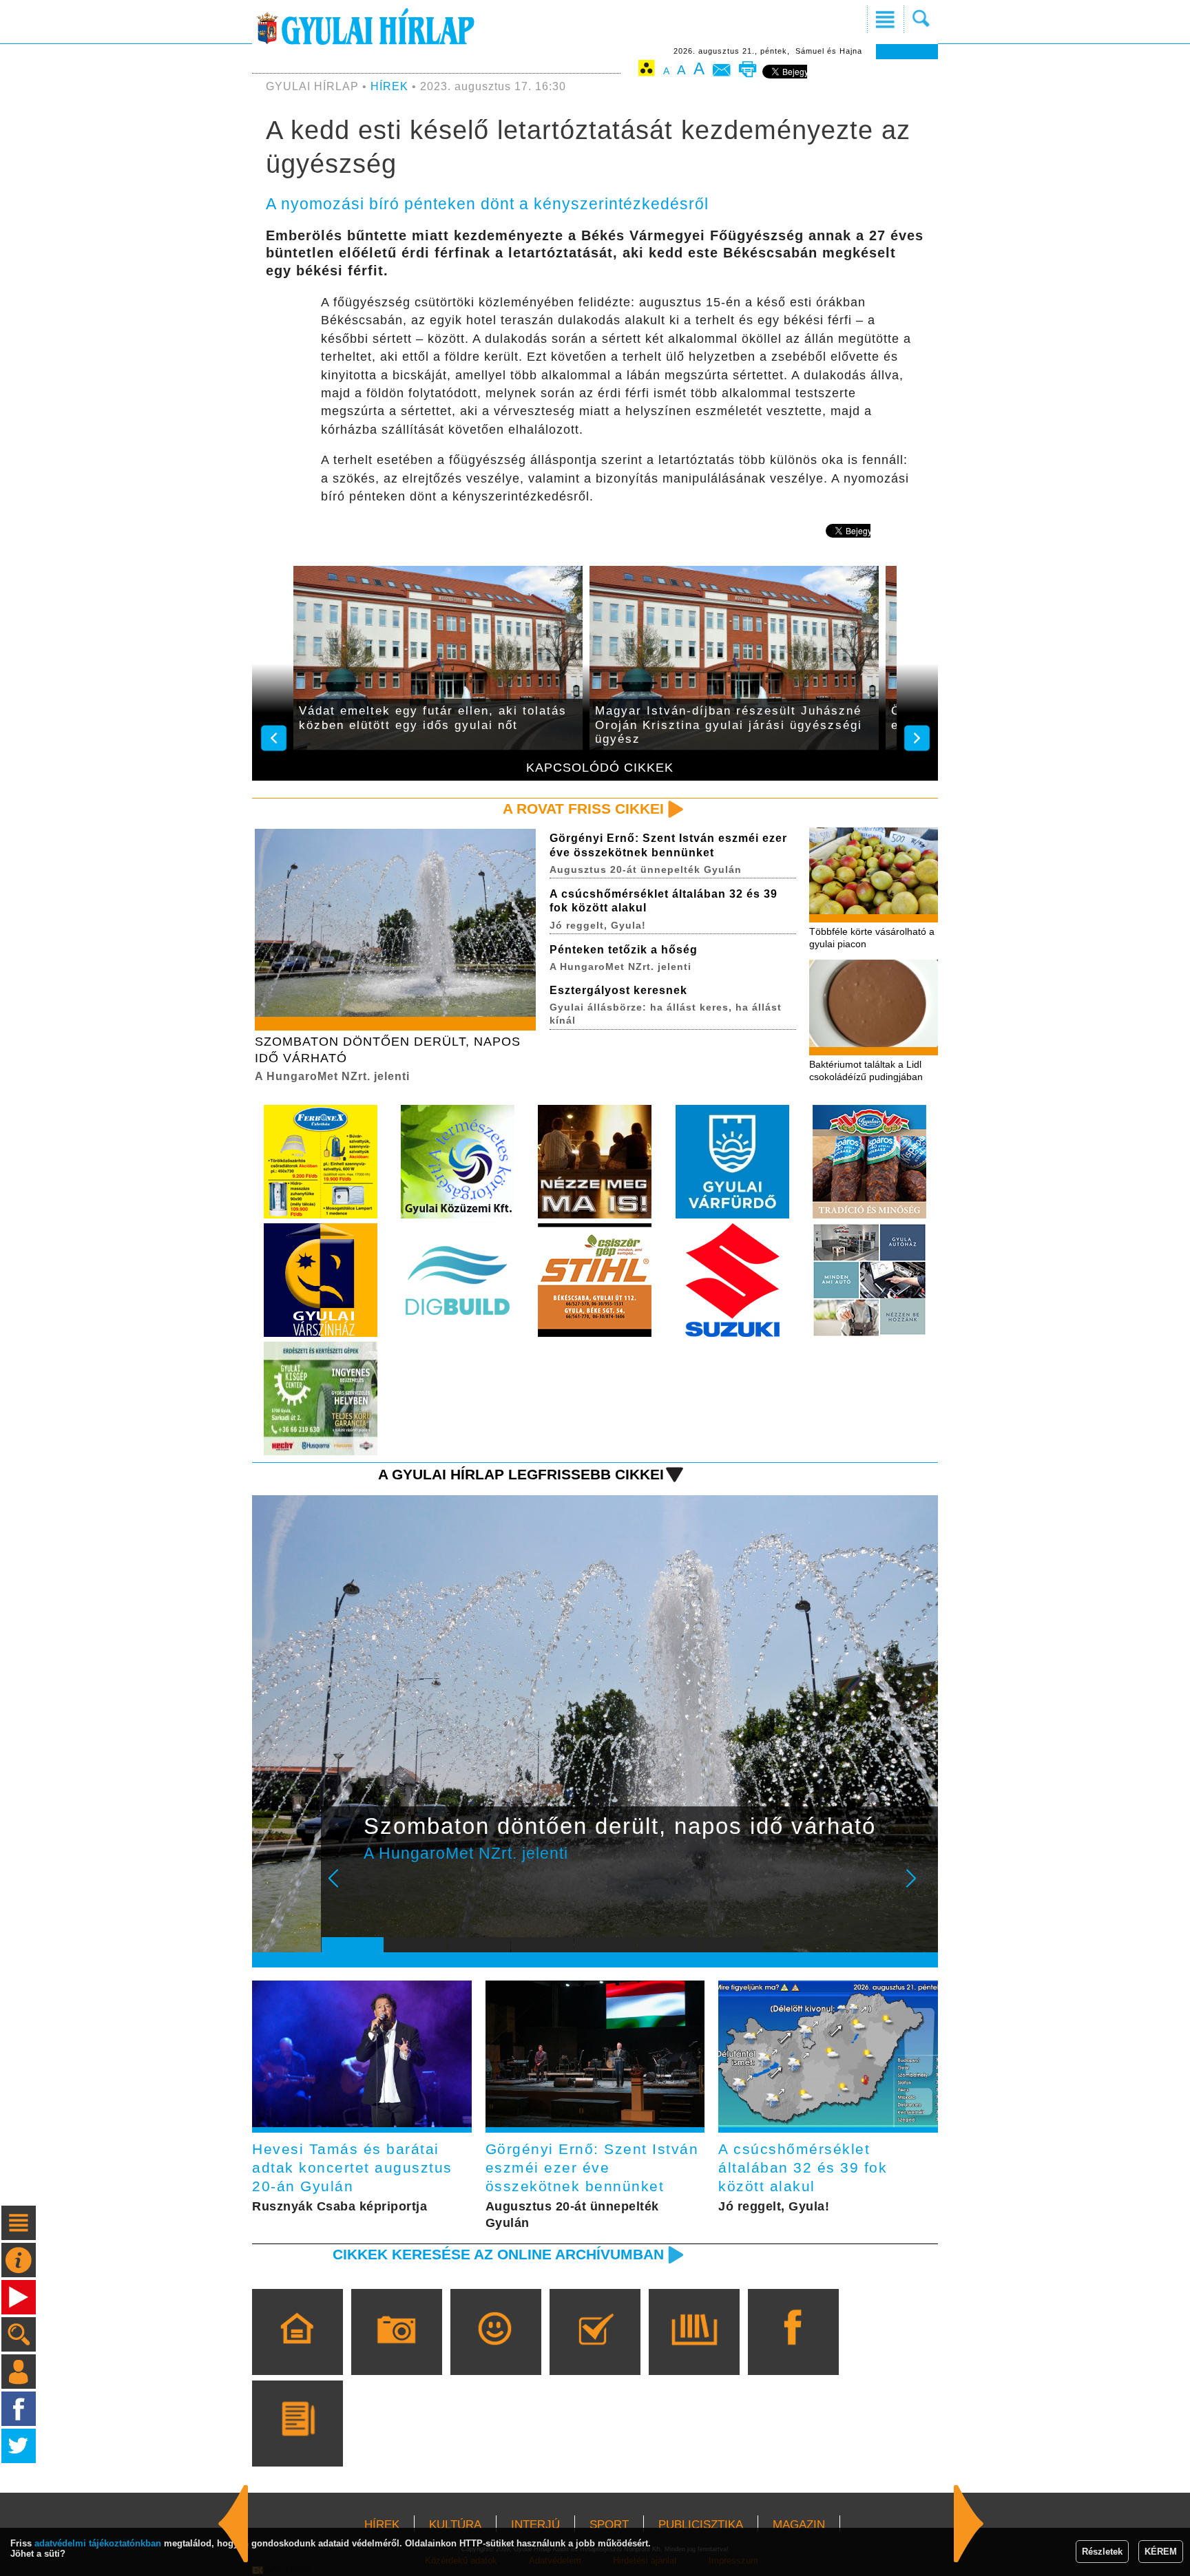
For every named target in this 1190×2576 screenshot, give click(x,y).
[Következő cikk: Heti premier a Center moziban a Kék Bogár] (233, 2524)
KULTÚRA (455, 2525)
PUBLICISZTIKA (701, 2525)
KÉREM (1161, 2552)
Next (919, 1888)
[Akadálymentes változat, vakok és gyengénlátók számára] (647, 71)
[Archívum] (694, 2352)
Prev (342, 1888)
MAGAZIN (799, 2525)
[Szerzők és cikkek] (297, 2443)
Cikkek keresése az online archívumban (498, 2254)
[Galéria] (396, 2352)
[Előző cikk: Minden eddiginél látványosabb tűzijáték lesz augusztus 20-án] (969, 2524)
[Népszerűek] (495, 2352)
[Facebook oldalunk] (793, 2352)
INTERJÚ (535, 2525)
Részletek (1102, 2552)
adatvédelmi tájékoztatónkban (98, 2543)
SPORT (609, 2525)
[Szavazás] (595, 2352)
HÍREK (389, 86)
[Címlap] (297, 2352)
